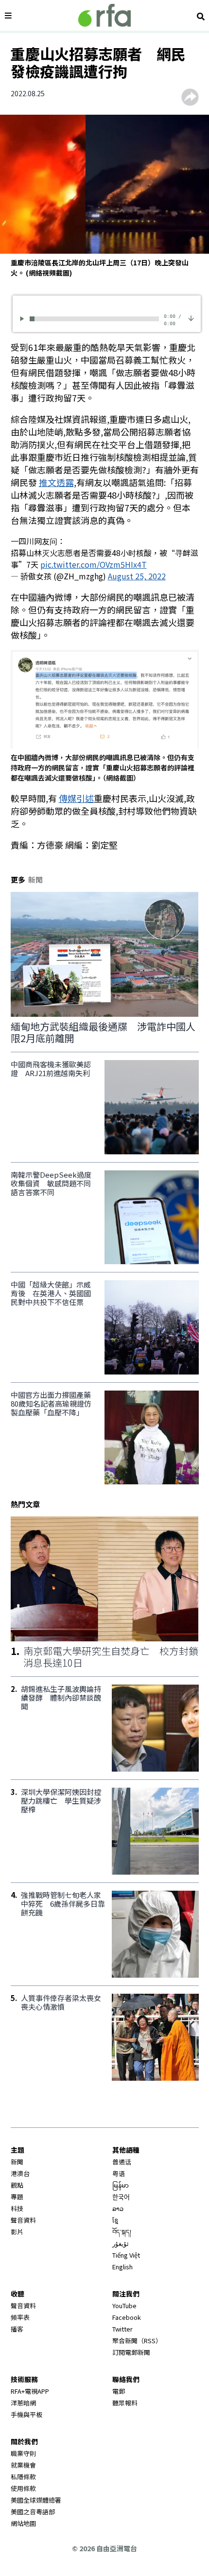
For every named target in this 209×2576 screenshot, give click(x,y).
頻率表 (20, 2317)
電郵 (119, 2391)
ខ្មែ (115, 2220)
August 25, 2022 (137, 576)
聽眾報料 (125, 2403)
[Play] (24, 319)
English (122, 2267)
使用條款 (23, 2488)
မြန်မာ (121, 2185)
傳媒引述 (76, 798)
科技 (17, 2208)
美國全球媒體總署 (36, 2500)
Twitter (122, 2329)
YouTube (124, 2306)
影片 (17, 2232)
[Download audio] (191, 318)
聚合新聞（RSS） (137, 2341)
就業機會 (23, 2465)
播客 (17, 2329)
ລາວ (118, 2208)
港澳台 (20, 2173)
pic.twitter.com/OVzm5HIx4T (94, 564)
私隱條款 (23, 2477)
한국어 (121, 2197)
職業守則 (23, 2453)
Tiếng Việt (126, 2255)
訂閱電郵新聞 (131, 2352)
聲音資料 (23, 2220)
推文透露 (56, 482)
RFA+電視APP (30, 2391)
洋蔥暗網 (23, 2403)
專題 (17, 2197)
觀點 (17, 2185)
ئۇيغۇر (121, 2243)
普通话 (122, 2162)
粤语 (119, 2173)
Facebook (127, 2317)
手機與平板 (26, 2414)
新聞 (17, 2162)
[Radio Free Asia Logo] (104, 15)
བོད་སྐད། (122, 2232)
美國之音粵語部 (33, 2512)
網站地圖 (23, 2523)
